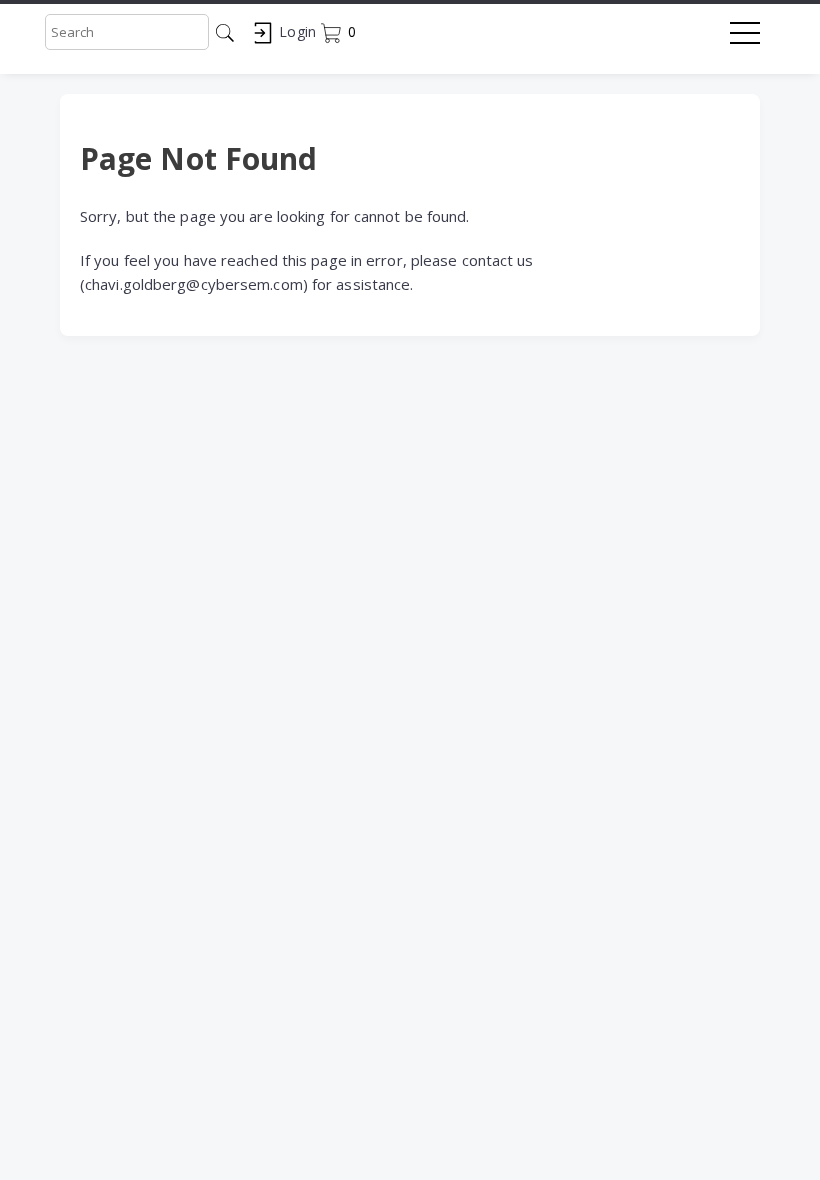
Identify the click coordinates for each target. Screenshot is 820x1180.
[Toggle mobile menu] (745, 37)
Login (295, 31)
